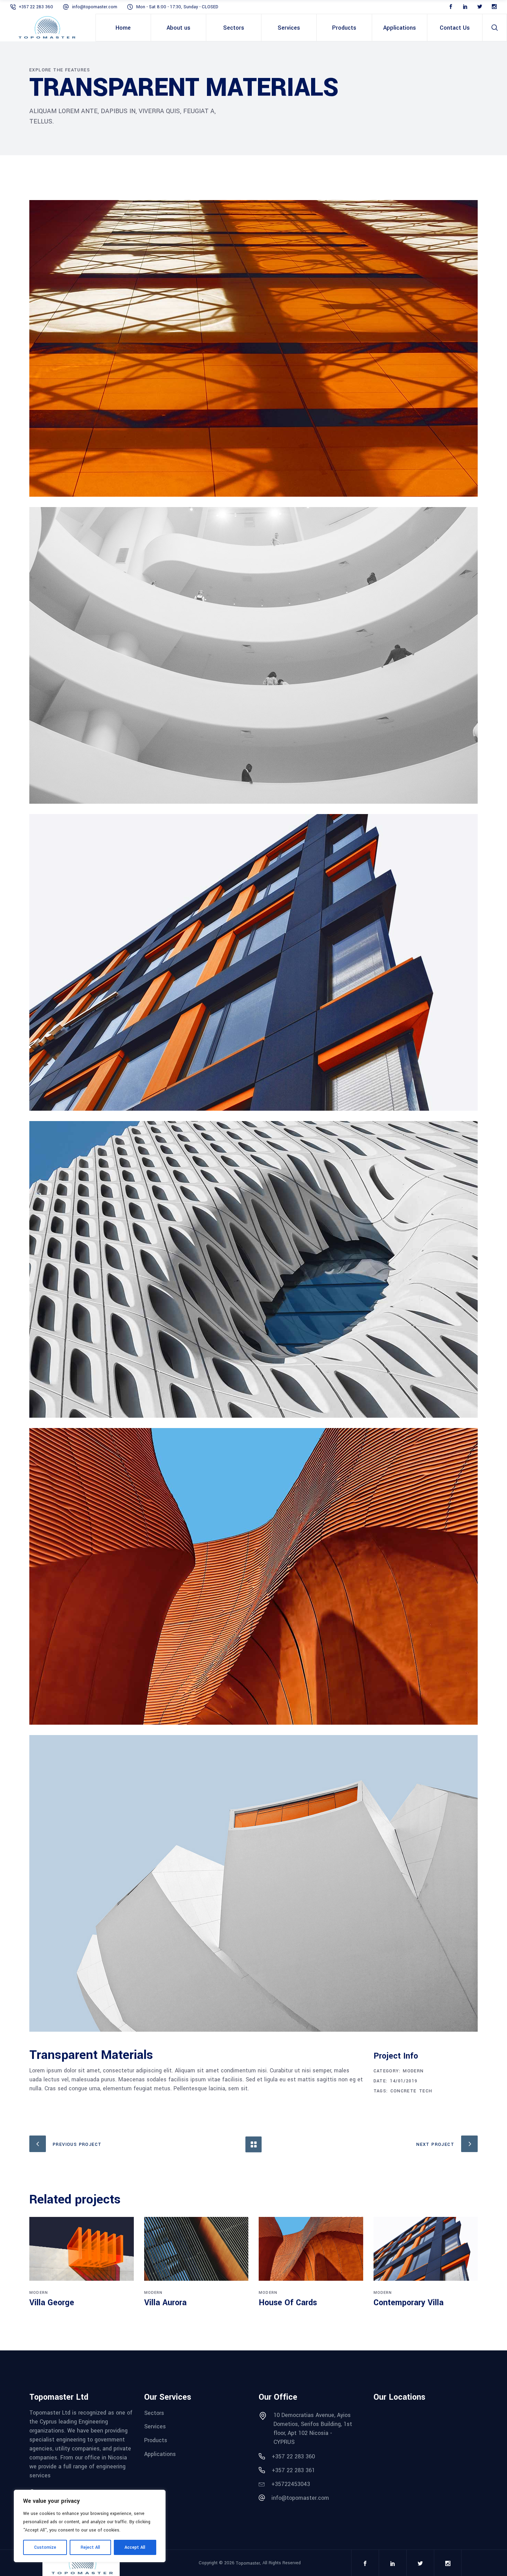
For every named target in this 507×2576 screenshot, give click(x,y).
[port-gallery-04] (254, 1576)
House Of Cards (288, 2303)
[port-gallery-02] (254, 655)
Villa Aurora (165, 2303)
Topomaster (248, 2563)
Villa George (52, 2303)
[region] (90, 2526)
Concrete (404, 2091)
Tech (426, 2091)
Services (155, 2426)
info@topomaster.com (95, 7)
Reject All (90, 2547)
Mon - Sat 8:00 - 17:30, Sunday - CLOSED (177, 7)
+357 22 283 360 (37, 7)
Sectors (154, 2413)
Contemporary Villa (409, 2303)
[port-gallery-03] (254, 962)
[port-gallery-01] (254, 348)
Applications (160, 2454)
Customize (45, 2547)
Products (156, 2440)
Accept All (135, 2547)
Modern (413, 2071)
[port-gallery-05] (254, 1269)
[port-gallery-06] (254, 1883)
